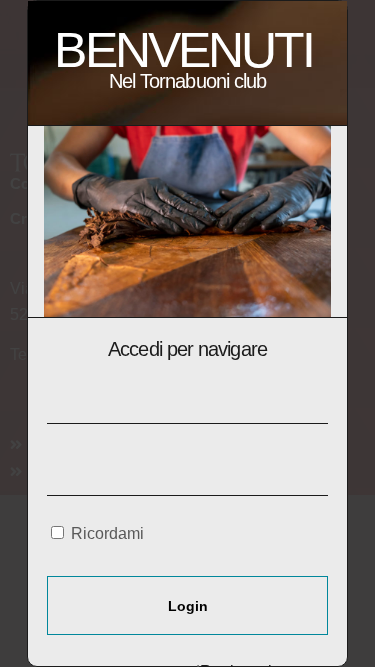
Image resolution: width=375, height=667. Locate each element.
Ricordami (105, 533)
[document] (187, 333)
